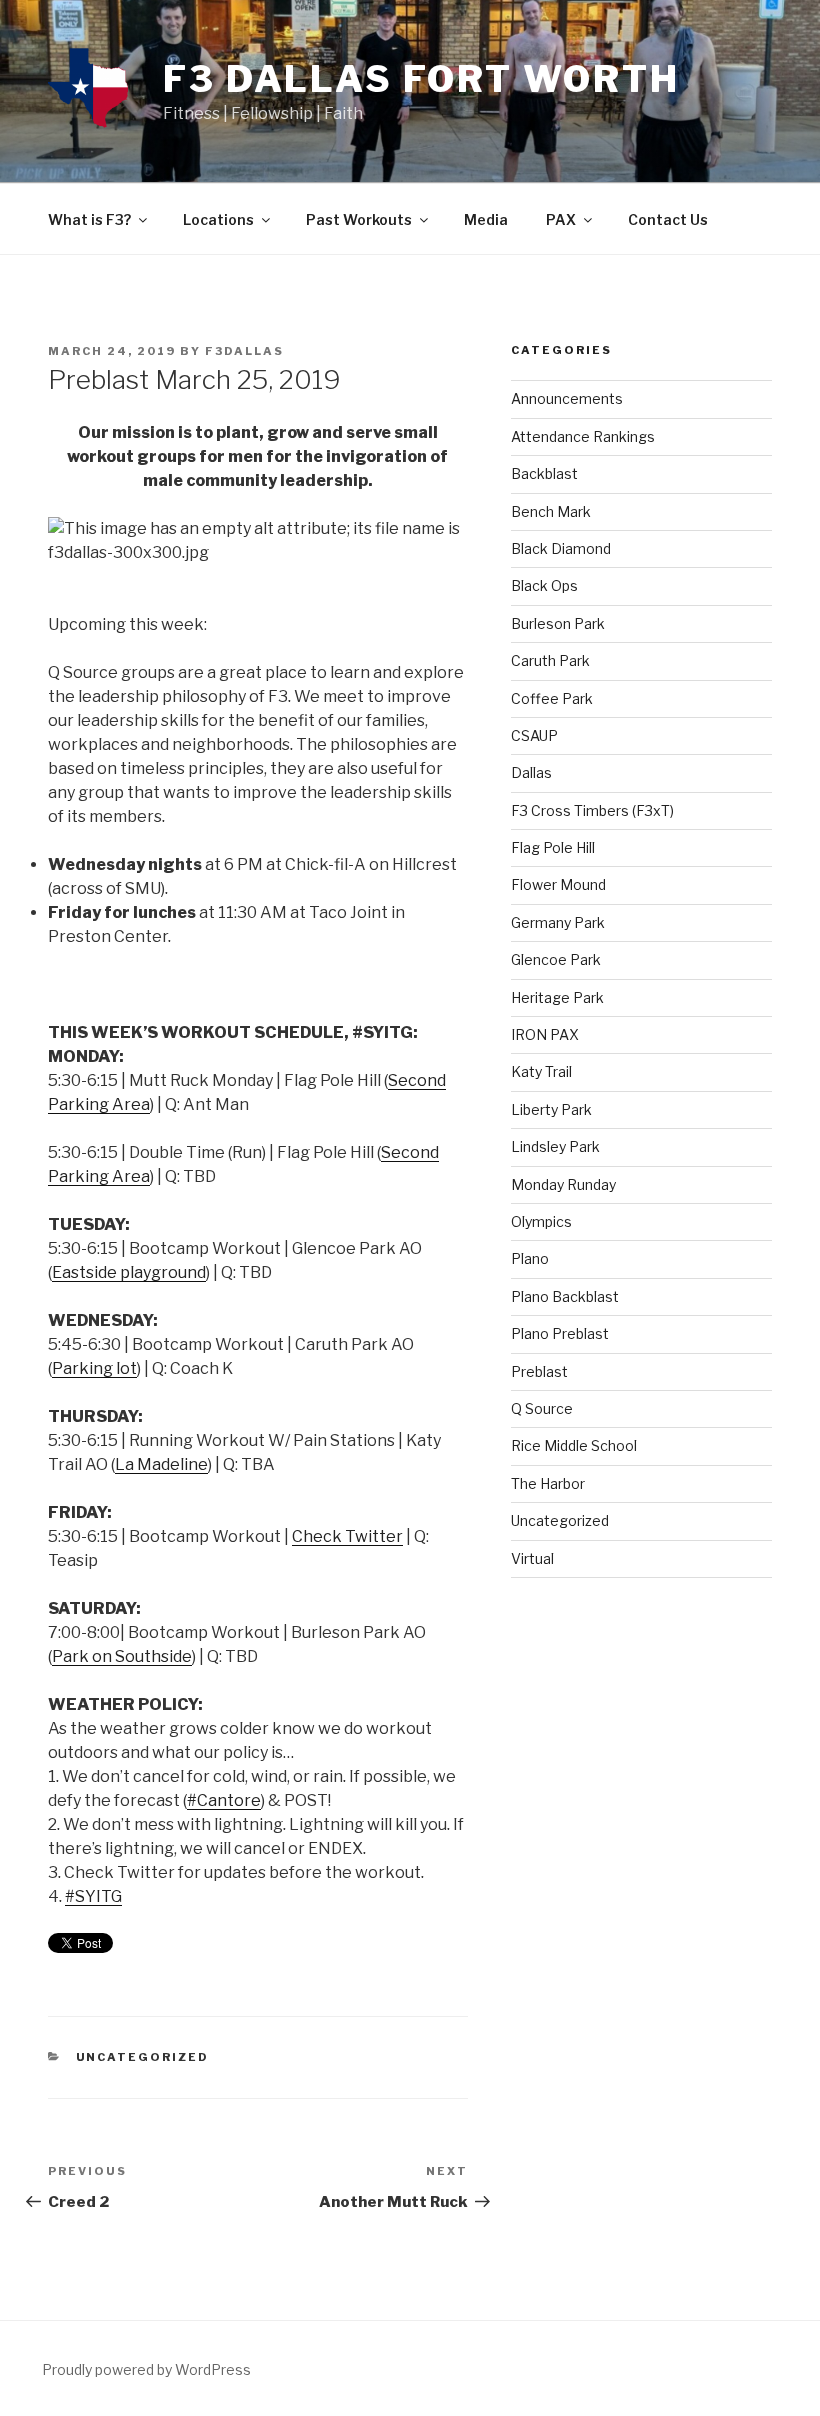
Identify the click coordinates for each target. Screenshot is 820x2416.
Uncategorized (143, 2057)
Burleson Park (558, 623)
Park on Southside (122, 1656)
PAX (561, 219)
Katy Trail (541, 1071)
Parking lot (94, 1368)
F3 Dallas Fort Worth (421, 79)
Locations (218, 219)
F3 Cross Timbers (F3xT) (592, 810)
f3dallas (244, 351)
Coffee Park (552, 698)
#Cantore (224, 1800)
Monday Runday (563, 1184)
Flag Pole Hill (553, 847)
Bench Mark (551, 511)
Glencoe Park (556, 959)
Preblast (539, 1371)
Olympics (541, 1221)
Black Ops (544, 585)
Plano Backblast (565, 1296)
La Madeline (161, 1464)
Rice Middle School (574, 1445)
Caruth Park (550, 660)
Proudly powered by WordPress (146, 2369)
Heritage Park (557, 997)
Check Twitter (347, 1536)
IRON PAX (545, 1034)
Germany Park (558, 922)
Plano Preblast (560, 1333)
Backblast (544, 473)
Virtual (532, 1558)
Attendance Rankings (583, 436)
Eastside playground (129, 1272)
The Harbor (548, 1483)
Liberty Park (551, 1109)
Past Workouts (359, 219)
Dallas (531, 772)
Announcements (567, 398)
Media (486, 219)
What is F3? (89, 219)
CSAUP (534, 735)
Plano (530, 1258)
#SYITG (93, 1896)
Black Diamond (561, 548)
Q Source (542, 1408)
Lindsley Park (555, 1146)
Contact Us (668, 219)
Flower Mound (558, 884)
